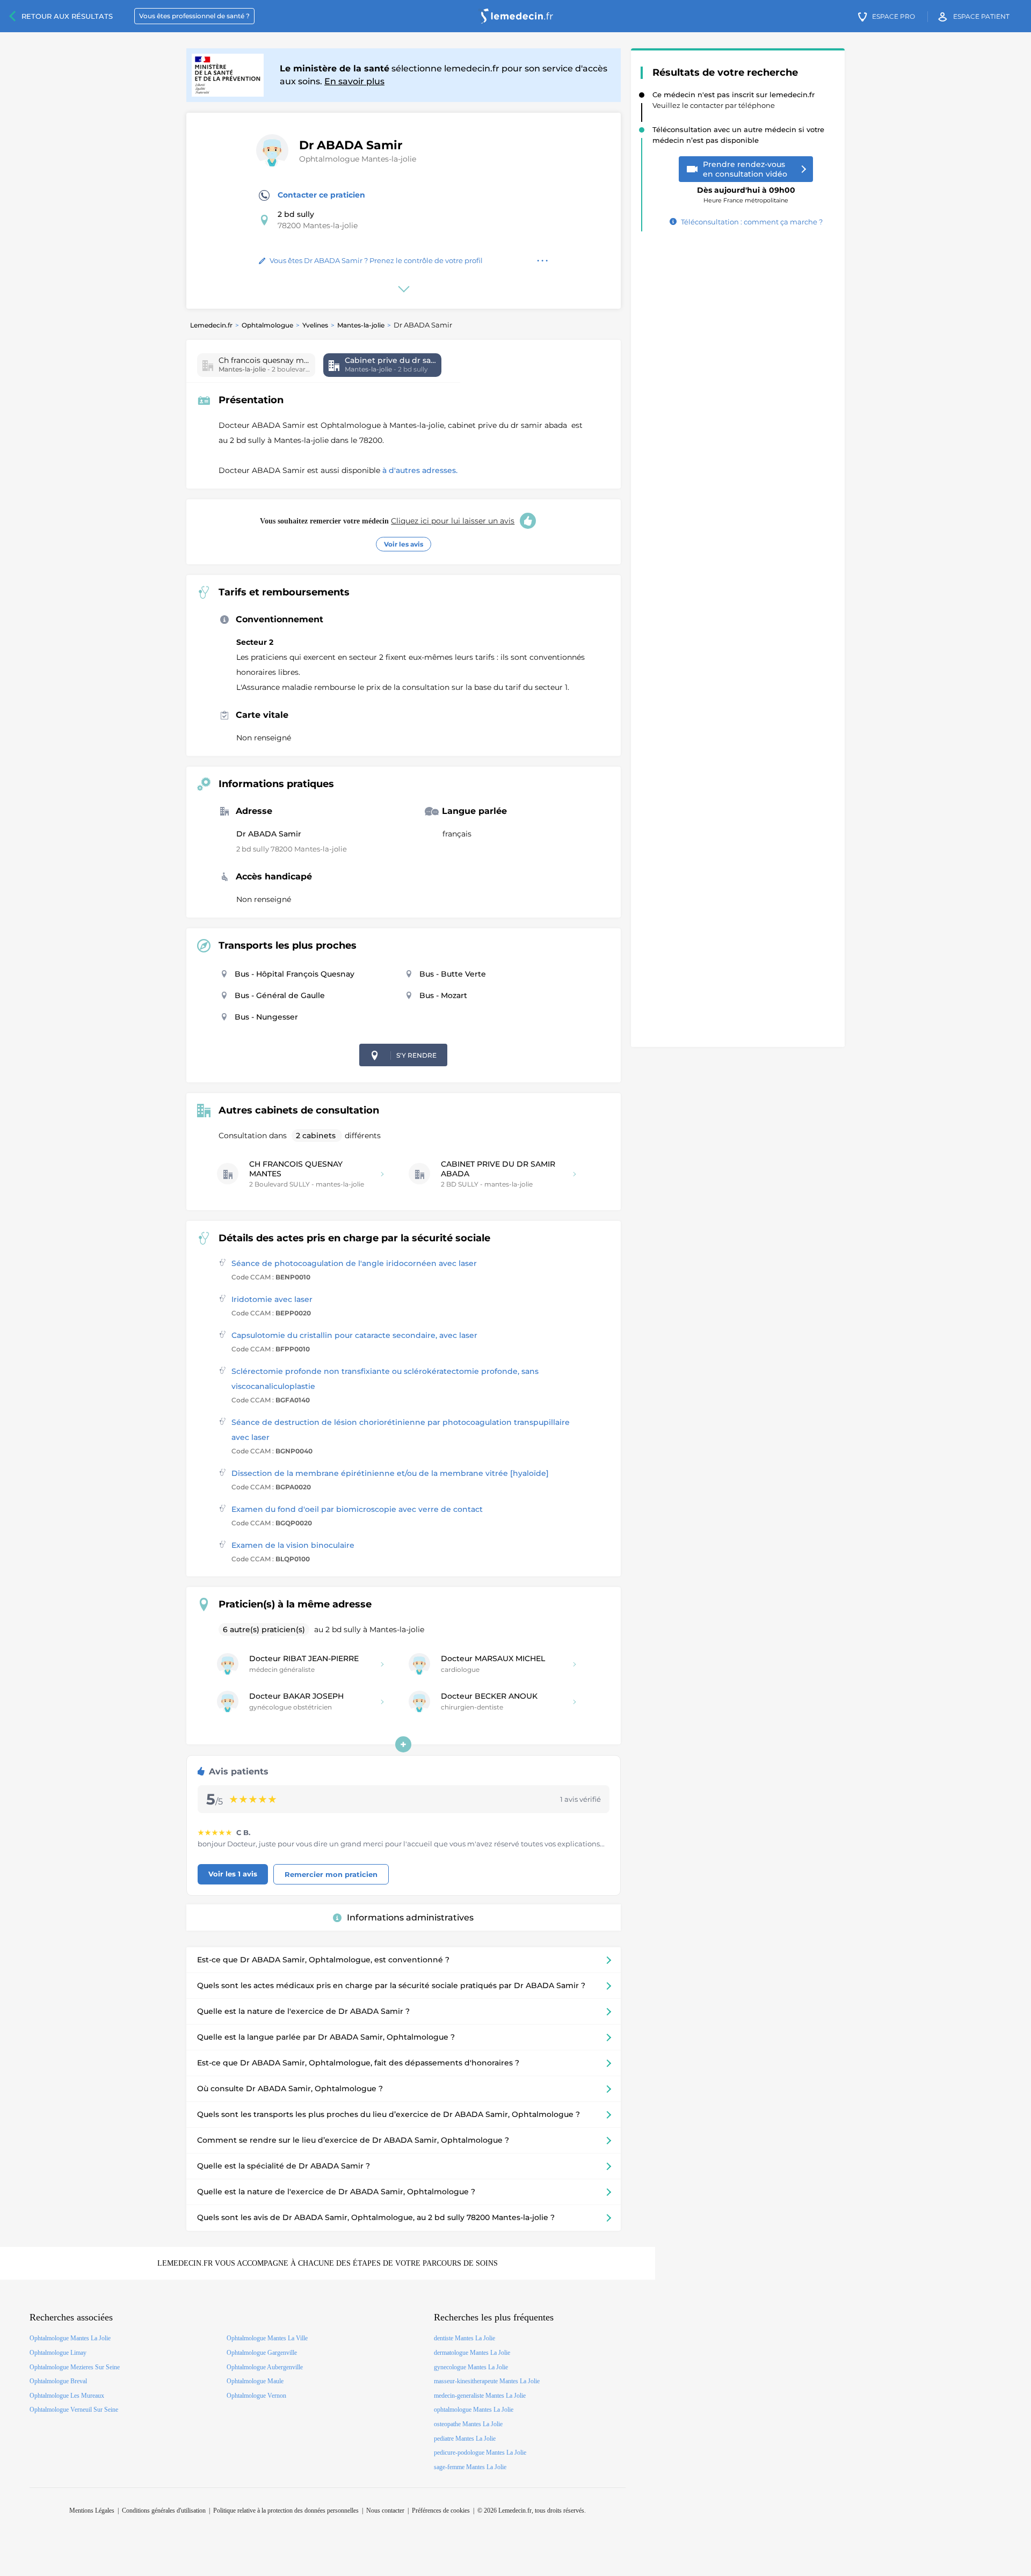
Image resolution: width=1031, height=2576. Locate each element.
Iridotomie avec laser (272, 1299)
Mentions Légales (92, 2510)
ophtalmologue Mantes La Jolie (474, 2410)
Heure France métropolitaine (746, 191)
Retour (67, 16)
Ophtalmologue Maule (255, 2381)
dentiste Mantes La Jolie (464, 2338)
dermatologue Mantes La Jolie (472, 2353)
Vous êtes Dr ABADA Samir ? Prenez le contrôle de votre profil (376, 260)
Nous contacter (385, 2510)
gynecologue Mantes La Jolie (471, 2367)
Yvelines (315, 325)
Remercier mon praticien (331, 1874)
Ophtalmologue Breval (58, 2381)
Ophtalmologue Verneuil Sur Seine (74, 2410)
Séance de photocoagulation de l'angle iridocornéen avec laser (354, 1263)
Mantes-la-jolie (361, 325)
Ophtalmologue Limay (58, 2353)
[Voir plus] (403, 1744)
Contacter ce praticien (321, 195)
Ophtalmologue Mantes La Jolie (70, 2338)
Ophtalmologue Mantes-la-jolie (358, 159)
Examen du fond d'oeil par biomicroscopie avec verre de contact (357, 1509)
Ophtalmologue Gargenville (262, 2353)
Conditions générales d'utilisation (164, 2510)
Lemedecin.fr (211, 325)
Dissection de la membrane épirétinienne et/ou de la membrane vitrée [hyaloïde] (390, 1473)
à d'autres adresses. (420, 470)
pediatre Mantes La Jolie (465, 2439)
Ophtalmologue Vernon (256, 2396)
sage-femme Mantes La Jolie (470, 2467)
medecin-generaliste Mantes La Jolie (480, 2396)
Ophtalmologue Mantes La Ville (267, 2338)
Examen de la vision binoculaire (293, 1545)
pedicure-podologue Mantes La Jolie (480, 2453)
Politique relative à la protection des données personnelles (286, 2510)
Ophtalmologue (267, 325)
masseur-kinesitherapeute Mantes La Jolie (487, 2381)
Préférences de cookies (441, 2510)
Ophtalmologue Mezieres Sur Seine (75, 2367)
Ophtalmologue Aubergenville (265, 2367)
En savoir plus (354, 81)
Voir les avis (404, 544)
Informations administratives (410, 1918)
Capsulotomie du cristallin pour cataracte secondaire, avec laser (354, 1335)
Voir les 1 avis (233, 1874)
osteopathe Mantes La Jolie (468, 2424)
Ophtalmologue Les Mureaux (67, 2396)
